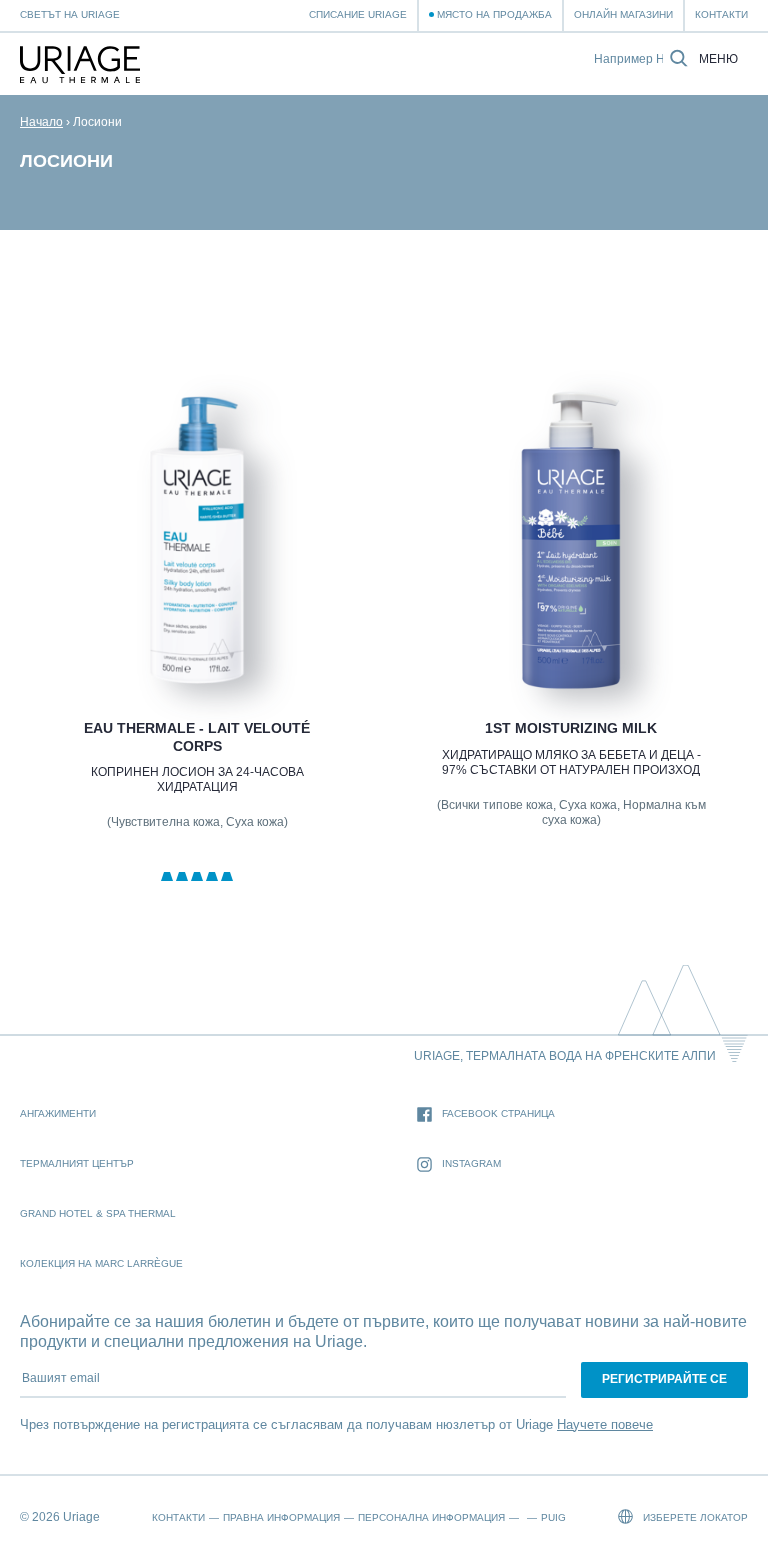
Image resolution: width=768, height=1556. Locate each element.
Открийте (197, 641)
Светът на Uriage (70, 14)
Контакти (721, 14)
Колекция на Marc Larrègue (101, 1263)
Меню (718, 59)
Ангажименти (58, 1113)
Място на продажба (494, 14)
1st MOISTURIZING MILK (571, 728)
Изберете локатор (694, 1517)
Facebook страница (498, 1113)
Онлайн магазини (623, 14)
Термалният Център (77, 1163)
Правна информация (281, 1517)
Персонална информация (431, 1517)
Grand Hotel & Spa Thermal (98, 1213)
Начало (41, 122)
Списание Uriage (358, 14)
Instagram (471, 1163)
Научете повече (605, 1424)
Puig (553, 1517)
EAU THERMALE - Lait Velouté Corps (197, 737)
